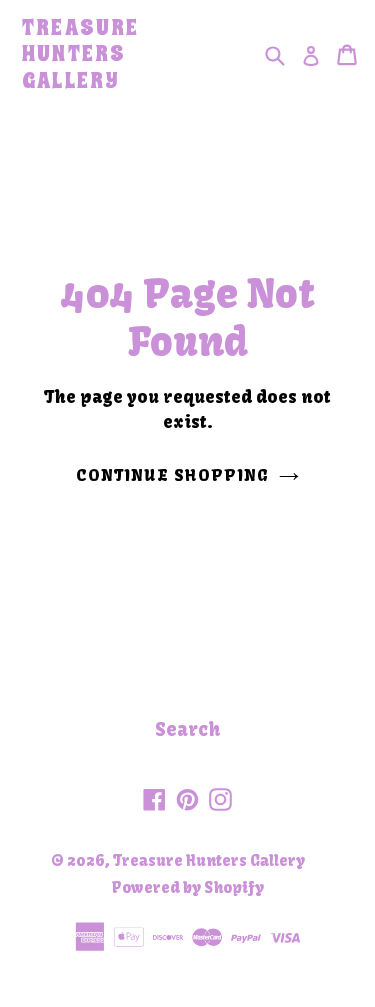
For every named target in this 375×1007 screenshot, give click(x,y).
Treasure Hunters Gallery (81, 54)
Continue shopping (173, 475)
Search (187, 729)
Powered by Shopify (187, 887)
